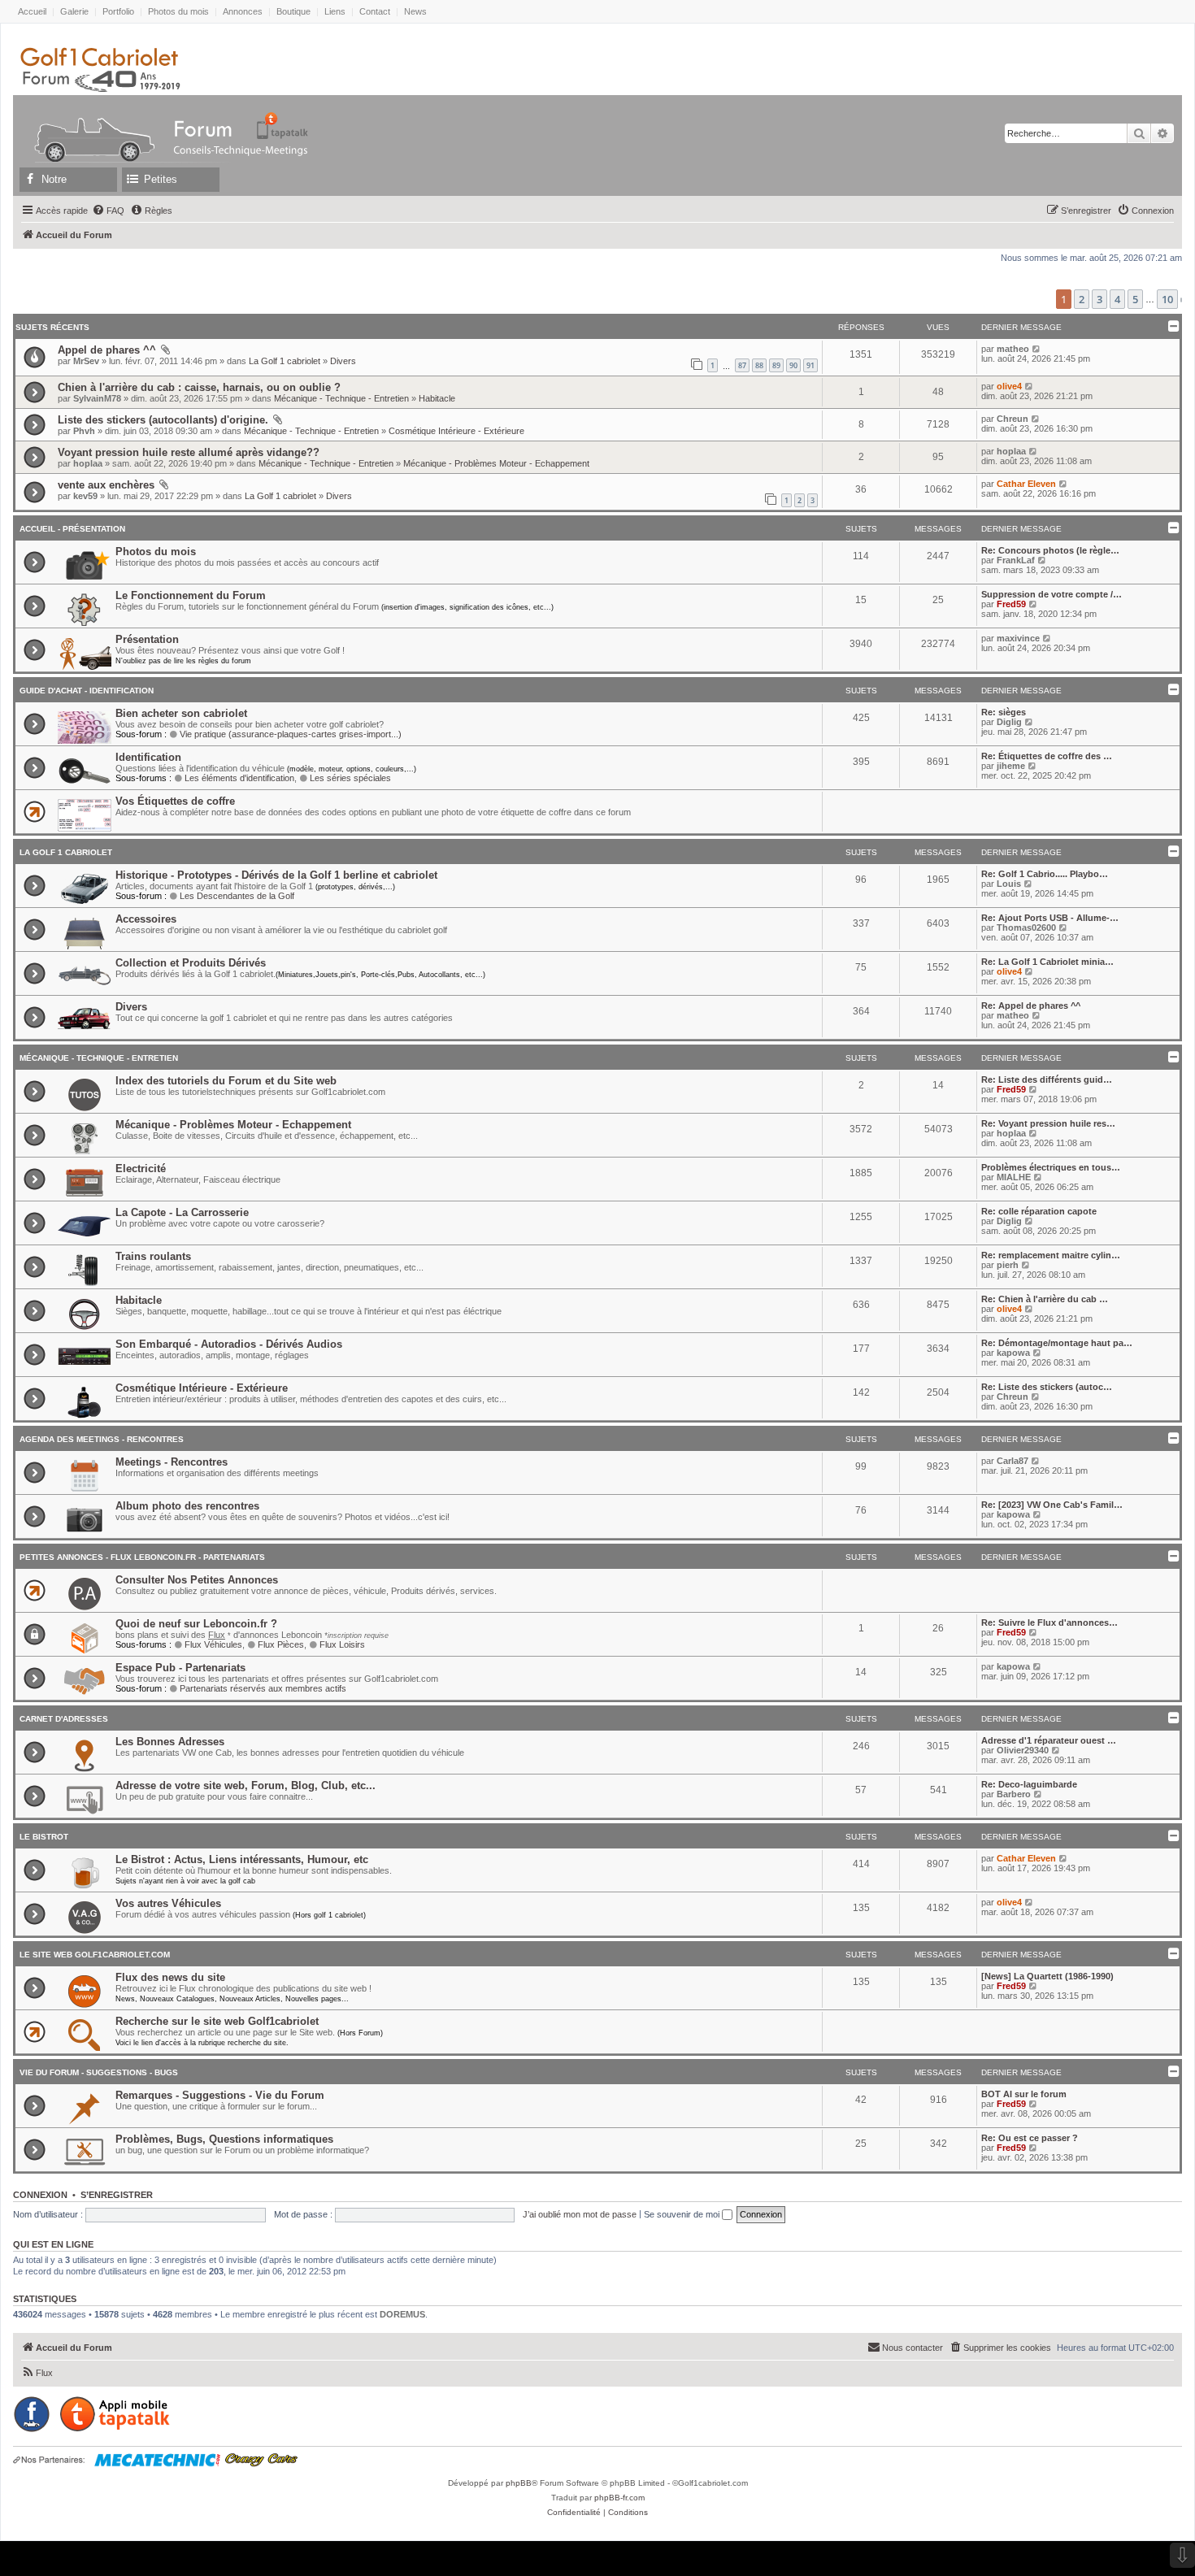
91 (810, 365)
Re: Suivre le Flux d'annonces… (1049, 1622)
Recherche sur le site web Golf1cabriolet (217, 2021)
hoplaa (88, 463)
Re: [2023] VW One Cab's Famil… (1052, 1505)
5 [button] (1135, 299)
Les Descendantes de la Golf (237, 896)
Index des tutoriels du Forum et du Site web (226, 1081)
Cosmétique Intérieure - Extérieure (456, 431)
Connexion (40, 2195)
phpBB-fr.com (619, 2498)
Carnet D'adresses (64, 1719)
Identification (148, 757)
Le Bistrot (44, 1837)
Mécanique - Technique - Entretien (341, 398)
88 (759, 365)
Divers (343, 361)
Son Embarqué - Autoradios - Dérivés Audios (229, 1344)
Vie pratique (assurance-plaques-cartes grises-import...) (291, 734)
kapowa (1013, 1353)
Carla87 (1012, 1461)
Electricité (141, 1169)
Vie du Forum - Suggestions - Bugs (99, 2072)
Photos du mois (178, 11)
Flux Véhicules (213, 1644)
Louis (1009, 884)
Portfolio (118, 11)
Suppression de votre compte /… (1052, 594)
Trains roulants (153, 1256)
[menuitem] (108, 211)
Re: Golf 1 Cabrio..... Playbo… (1045, 874)
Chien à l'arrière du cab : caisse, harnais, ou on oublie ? (199, 387)
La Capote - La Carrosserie (182, 1212)
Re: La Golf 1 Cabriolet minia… (1047, 962)
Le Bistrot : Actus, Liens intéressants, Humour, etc (242, 1859)
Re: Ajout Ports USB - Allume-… (1050, 918)
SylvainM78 (97, 398)
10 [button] (1167, 299)
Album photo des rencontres (187, 1506)
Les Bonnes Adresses (170, 1742)
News (415, 11)
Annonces (243, 11)
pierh (1008, 1265)
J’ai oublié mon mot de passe (580, 2214)
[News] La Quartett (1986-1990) (1047, 1976)
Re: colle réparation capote (1039, 1211)
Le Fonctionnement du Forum (191, 595)
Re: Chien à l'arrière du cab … (1045, 1299)
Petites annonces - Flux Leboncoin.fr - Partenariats (142, 1557)
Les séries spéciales (350, 778)
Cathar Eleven (1026, 484)
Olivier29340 (1023, 1750)
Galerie (74, 11)
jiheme (1011, 766)
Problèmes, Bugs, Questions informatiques (224, 2139)
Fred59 (1011, 604)
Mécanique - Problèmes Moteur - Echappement (496, 463)
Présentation (147, 639)
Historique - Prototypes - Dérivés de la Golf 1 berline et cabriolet (276, 875)
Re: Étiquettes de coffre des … (1047, 756)
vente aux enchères (106, 485)
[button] (1181, 300)
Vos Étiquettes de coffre (175, 801)
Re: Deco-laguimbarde (1029, 1784)
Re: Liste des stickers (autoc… (1047, 1387)
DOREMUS (402, 2314)
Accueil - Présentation (72, 529)
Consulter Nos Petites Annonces (197, 1580)
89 (776, 365)
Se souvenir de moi (683, 2214)
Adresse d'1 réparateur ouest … (1049, 1740)
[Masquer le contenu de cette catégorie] (1172, 528)
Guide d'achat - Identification (87, 691)
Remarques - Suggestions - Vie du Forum (220, 2095)
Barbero (1014, 1794)
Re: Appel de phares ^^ (1031, 1006)
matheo (1013, 349)
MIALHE (1014, 1177)
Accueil (32, 11)
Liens (335, 11)
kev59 (85, 496)
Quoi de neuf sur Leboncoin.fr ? (196, 1624)
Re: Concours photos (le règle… (1050, 550)
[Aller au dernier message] (1037, 349)
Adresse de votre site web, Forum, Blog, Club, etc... (246, 1785)
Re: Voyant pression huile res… (1048, 1123)
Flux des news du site (170, 1977)
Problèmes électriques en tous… (1051, 1167)
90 (793, 365)
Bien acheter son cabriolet (181, 713)
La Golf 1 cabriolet (285, 361)
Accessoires (146, 919)
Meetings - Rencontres (172, 1462)
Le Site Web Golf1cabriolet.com (95, 1955)
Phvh (84, 431)
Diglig (1009, 722)
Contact (375, 11)
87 (742, 365)
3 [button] (1099, 299)
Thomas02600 (1026, 927)
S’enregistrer (117, 2195)
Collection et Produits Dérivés (191, 963)
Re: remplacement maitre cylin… (1051, 1255)
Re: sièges (1004, 712)
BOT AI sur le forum (1024, 2094)
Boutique (293, 11)
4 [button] (1117, 299)
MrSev (86, 361)
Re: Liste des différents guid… (1047, 1079)
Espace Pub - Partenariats (180, 1668)
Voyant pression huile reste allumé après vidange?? (189, 452)
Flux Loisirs (342, 1644)
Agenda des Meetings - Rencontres (102, 1439)
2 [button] (1082, 299)
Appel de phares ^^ (107, 350)
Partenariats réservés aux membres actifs (263, 1688)
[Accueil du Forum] (87, 125)
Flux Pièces (281, 1644)
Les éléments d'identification (239, 778)
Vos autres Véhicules (168, 1903)
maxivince (1018, 638)
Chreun (1012, 419)
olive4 (1009, 386)
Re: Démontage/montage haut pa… (1057, 1343)
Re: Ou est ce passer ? (1030, 2138)
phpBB (519, 2483)
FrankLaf (1016, 560)
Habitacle (437, 398)
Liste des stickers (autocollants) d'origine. (163, 420)
